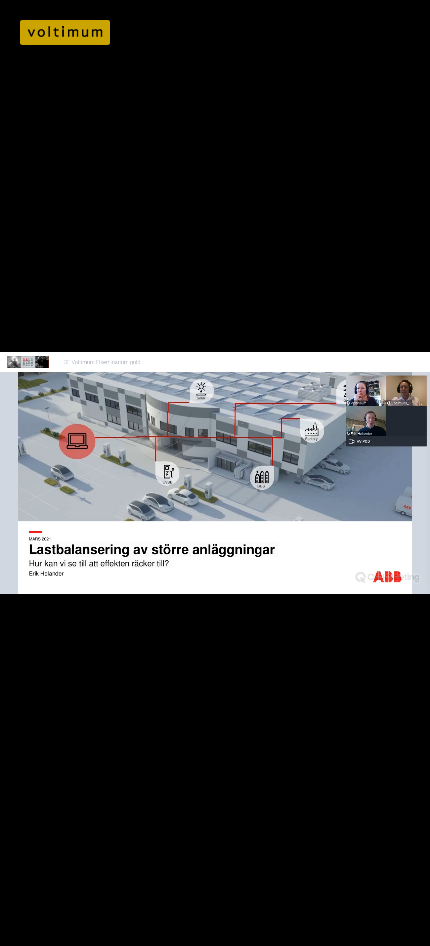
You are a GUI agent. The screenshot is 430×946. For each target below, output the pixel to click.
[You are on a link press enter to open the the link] (65, 32)
